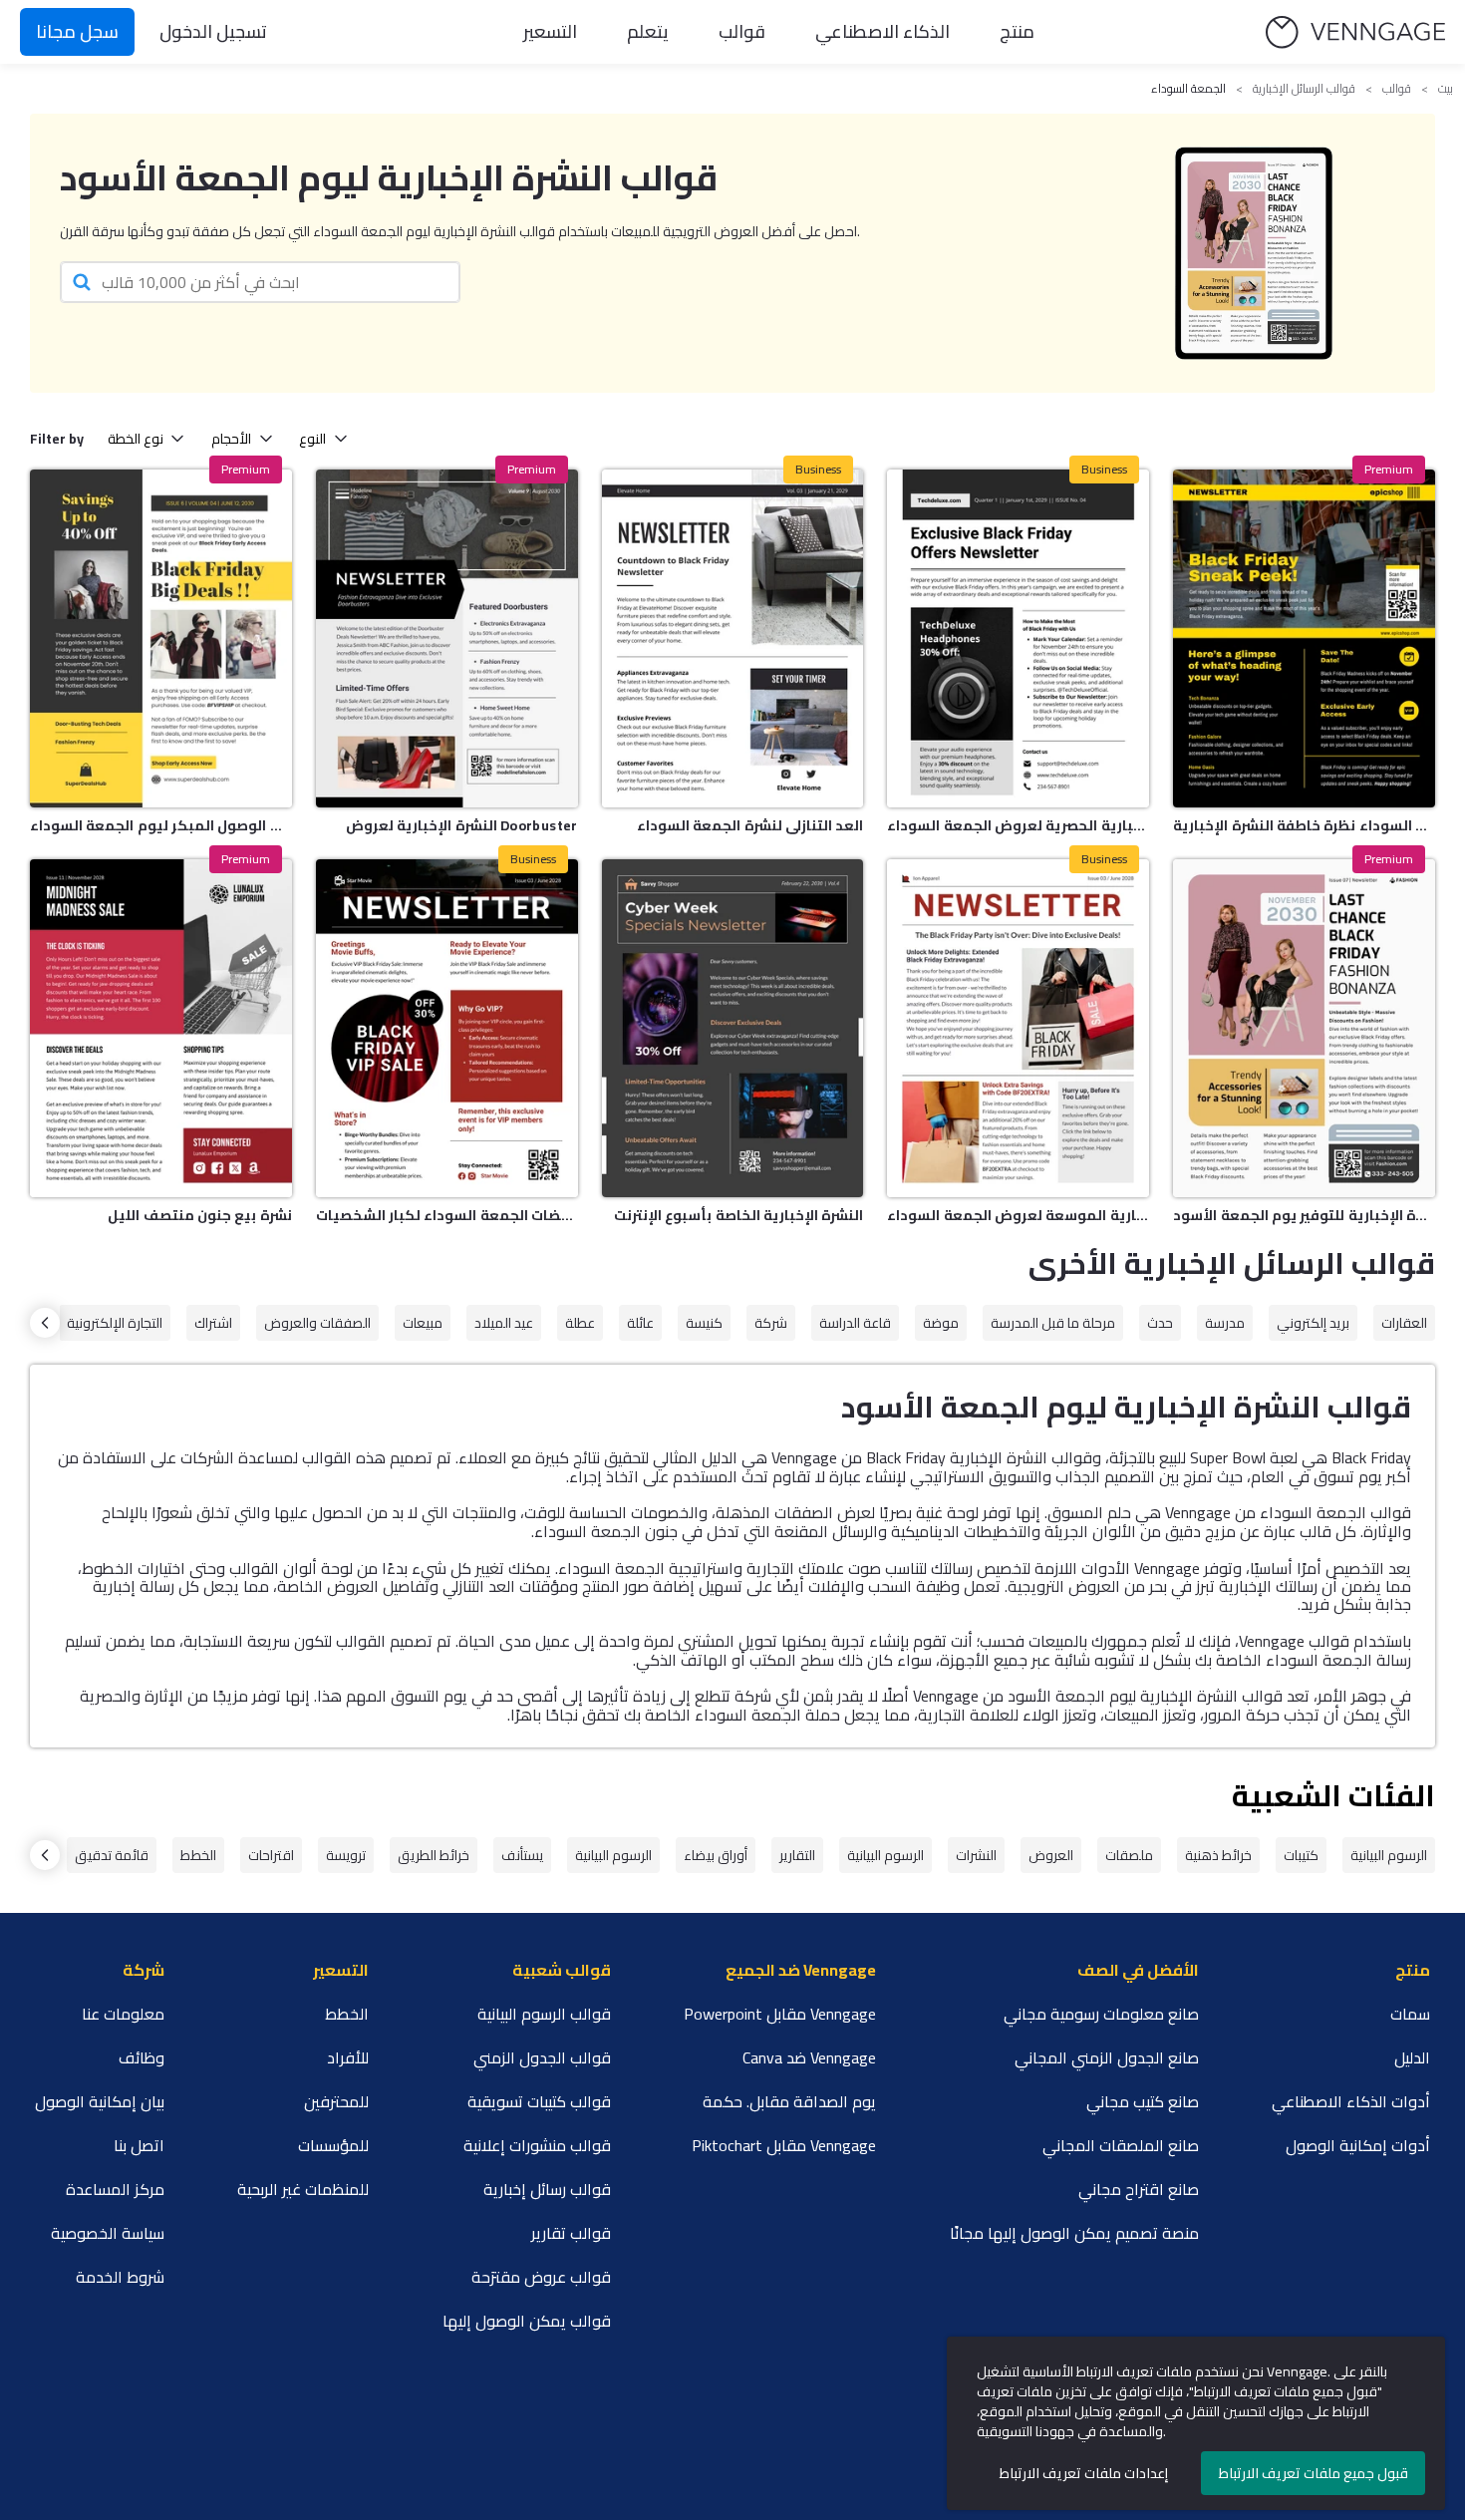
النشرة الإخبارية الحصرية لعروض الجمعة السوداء (1018, 825)
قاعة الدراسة (855, 1323)
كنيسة (704, 1323)
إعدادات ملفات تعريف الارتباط (1084, 2473)
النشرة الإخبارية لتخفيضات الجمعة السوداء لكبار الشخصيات (447, 1215)
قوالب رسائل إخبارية (547, 2189)
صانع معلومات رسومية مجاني (1101, 2014)
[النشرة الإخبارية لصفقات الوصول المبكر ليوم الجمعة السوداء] (161, 638)
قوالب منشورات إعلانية (537, 2145)
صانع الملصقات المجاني (1121, 2145)
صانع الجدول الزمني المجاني (1107, 2057)
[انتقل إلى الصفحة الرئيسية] (1355, 32)
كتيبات (1301, 1855)
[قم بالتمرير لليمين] (45, 1323)
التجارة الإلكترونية (115, 1323)
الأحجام (231, 439)
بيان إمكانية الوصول (100, 2101)
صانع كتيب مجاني (1143, 2101)
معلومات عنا (123, 2014)
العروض (1051, 1855)
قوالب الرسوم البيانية (544, 2014)
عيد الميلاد (504, 1323)
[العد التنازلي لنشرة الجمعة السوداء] (733, 638)
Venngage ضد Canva (809, 2057)
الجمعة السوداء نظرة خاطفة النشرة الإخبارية (1304, 825)
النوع (312, 439)
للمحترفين (336, 2101)
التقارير (797, 1855)
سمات (1410, 2014)
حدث (1160, 1323)
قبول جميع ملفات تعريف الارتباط (1314, 2473)
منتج (1017, 31)
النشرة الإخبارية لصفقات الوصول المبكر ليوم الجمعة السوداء (161, 825)
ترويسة (346, 1855)
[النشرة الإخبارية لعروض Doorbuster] (447, 638)
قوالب (742, 31)
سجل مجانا (77, 31)
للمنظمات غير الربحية (303, 2189)
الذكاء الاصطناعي (882, 31)
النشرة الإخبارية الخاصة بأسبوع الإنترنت (738, 1215)
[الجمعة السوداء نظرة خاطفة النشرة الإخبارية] (1304, 638)
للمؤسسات (333, 2145)
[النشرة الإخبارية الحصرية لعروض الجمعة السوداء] (1018, 638)
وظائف (142, 2057)
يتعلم (648, 31)
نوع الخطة (136, 439)
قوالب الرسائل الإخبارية (1304, 89)
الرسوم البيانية (1389, 1855)
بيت (1446, 89)
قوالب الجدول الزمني (542, 2057)
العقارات (1404, 1323)
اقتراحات (271, 1855)
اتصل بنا (139, 2145)
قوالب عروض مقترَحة (541, 2277)
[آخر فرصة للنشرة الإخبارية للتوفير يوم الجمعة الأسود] (1304, 1028)
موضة (941, 1323)
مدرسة (1225, 1323)
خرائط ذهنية (1218, 1855)
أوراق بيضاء (716, 1855)
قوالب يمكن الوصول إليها (527, 2321)
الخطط (198, 1855)
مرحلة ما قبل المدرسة (1053, 1323)
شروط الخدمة (120, 2277)
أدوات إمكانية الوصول (1358, 2145)
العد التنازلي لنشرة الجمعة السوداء (750, 825)
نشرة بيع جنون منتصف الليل (199, 1215)
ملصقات (1129, 1855)
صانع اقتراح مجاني (1139, 2189)
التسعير (550, 31)
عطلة (580, 1323)
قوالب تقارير (571, 2233)
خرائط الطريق (434, 1855)
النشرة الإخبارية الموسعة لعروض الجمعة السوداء (1018, 1215)
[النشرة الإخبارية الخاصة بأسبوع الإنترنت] (733, 1028)
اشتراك (213, 1323)
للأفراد (348, 2057)
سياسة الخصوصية (108, 2233)
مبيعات (423, 1323)
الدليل (1412, 2057)
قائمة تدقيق (112, 1855)
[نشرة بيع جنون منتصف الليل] (161, 1028)
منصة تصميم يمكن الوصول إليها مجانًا (1074, 2233)
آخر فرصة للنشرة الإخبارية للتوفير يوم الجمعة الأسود (1304, 1215)
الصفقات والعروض (317, 1323)
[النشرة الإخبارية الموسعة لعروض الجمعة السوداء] (1018, 1028)
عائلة (640, 1323)
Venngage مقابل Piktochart (784, 2145)
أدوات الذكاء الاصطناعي (1351, 2101)
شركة (771, 1323)
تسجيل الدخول (213, 31)
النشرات (976, 1855)
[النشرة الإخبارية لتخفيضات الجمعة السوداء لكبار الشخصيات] (447, 1028)
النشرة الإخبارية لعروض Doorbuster (462, 825)
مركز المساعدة (115, 2189)
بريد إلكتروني (1313, 1323)
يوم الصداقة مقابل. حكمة (789, 2101)
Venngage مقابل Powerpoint (780, 2014)
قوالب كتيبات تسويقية (539, 2101)
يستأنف (522, 1855)
